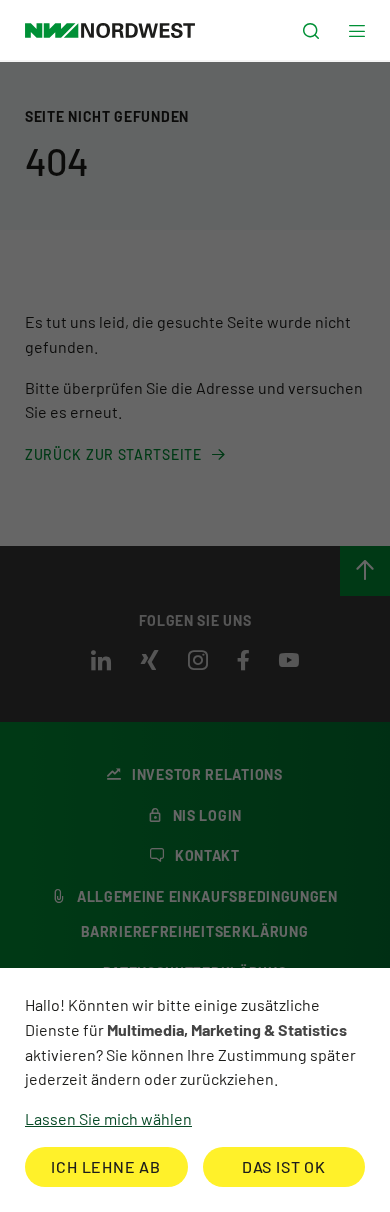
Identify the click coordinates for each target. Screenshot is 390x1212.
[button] (311, 31)
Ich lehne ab (106, 1166)
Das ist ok (284, 1166)
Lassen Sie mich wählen (108, 1118)
